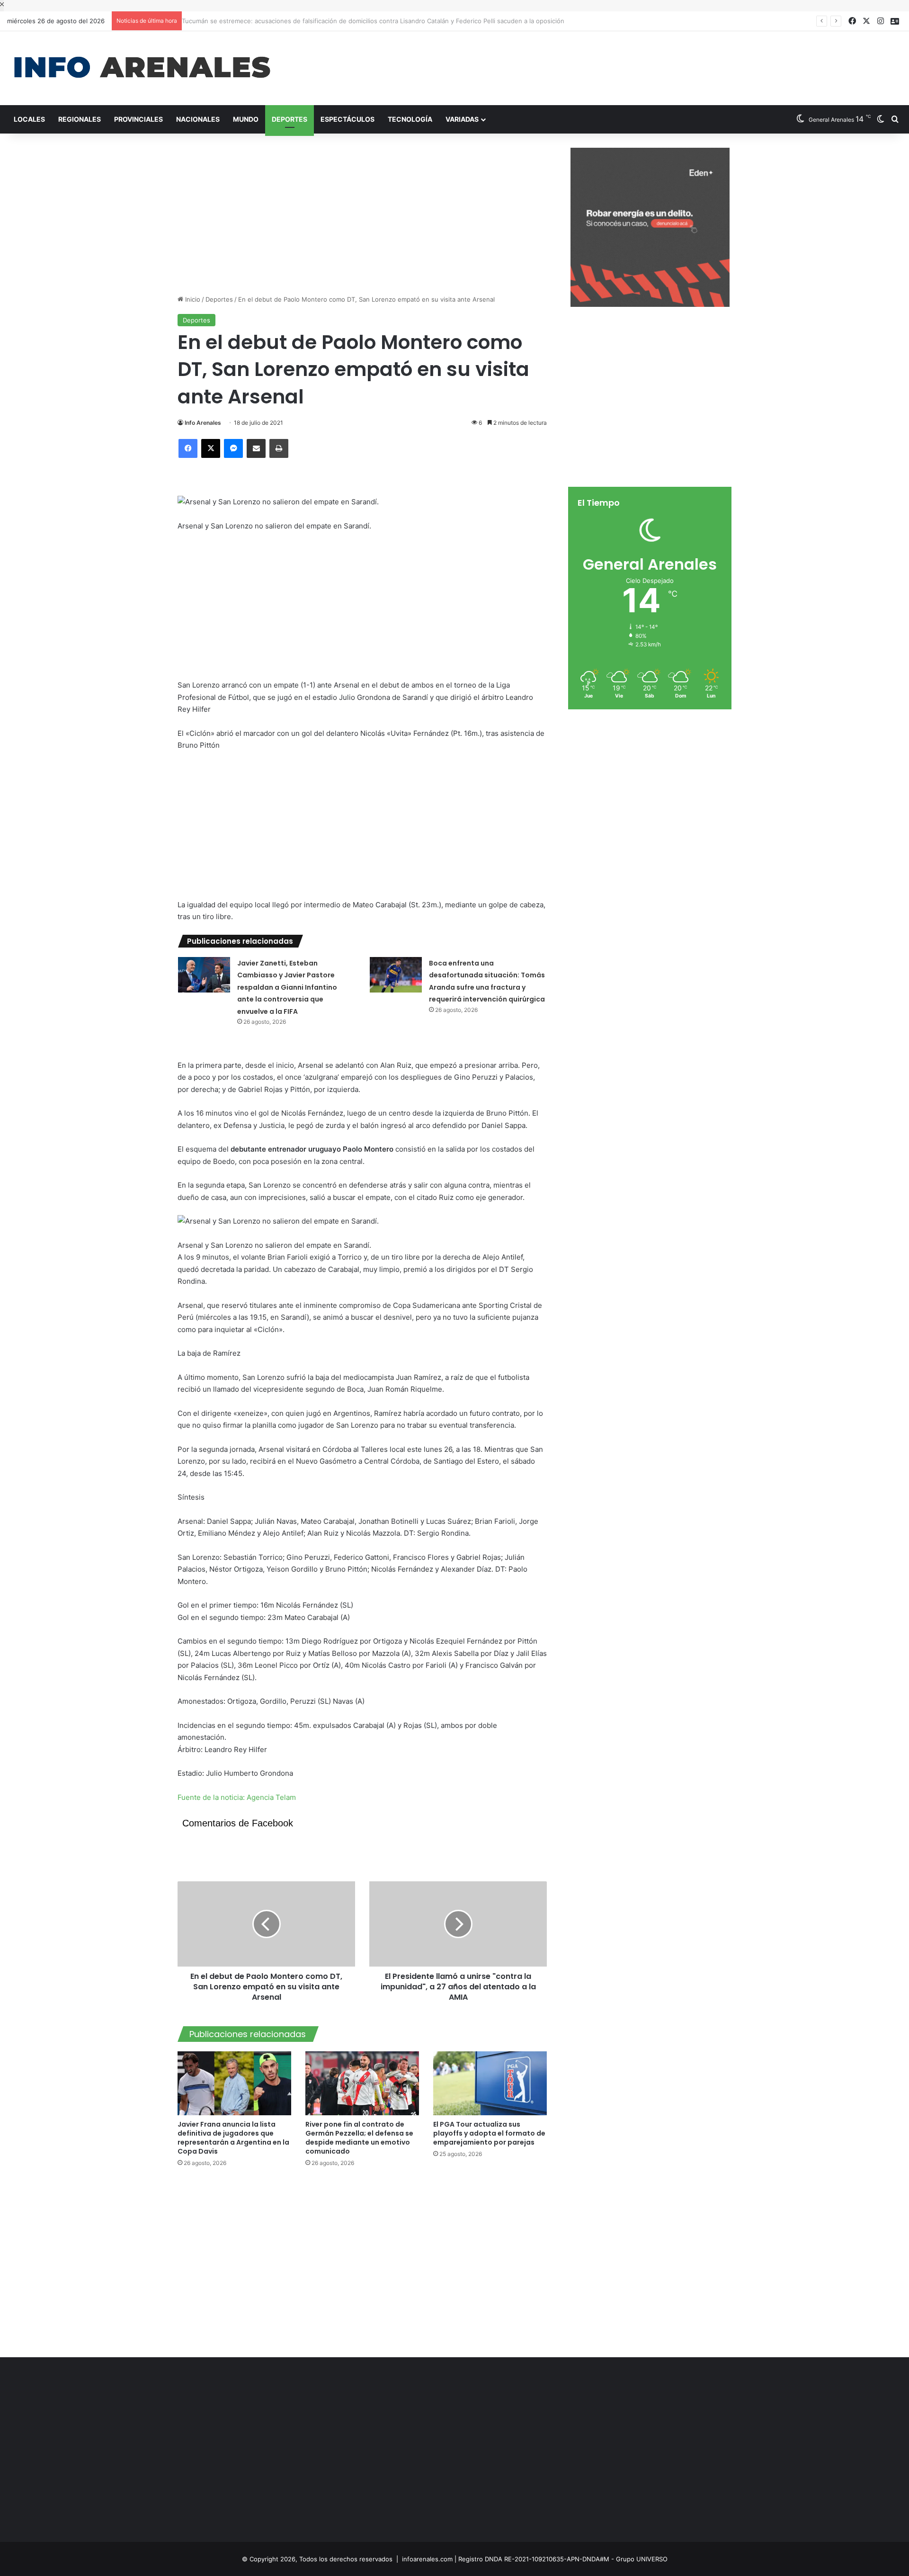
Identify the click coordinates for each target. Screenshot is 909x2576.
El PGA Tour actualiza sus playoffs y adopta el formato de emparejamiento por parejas (489, 2133)
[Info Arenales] (142, 68)
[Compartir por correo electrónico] (256, 448)
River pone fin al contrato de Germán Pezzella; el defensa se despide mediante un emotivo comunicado (359, 2138)
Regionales (80, 119)
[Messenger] (233, 448)
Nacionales (198, 119)
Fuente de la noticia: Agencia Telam (237, 1797)
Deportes (290, 119)
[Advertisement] (606, 62)
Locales (29, 119)
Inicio (192, 299)
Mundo (246, 119)
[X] (211, 448)
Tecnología (410, 119)
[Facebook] (188, 448)
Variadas (462, 119)
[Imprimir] (279, 448)
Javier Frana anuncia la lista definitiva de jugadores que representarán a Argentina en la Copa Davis (233, 2138)
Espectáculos (348, 119)
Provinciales (138, 119)
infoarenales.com (427, 2559)
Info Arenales (203, 423)
